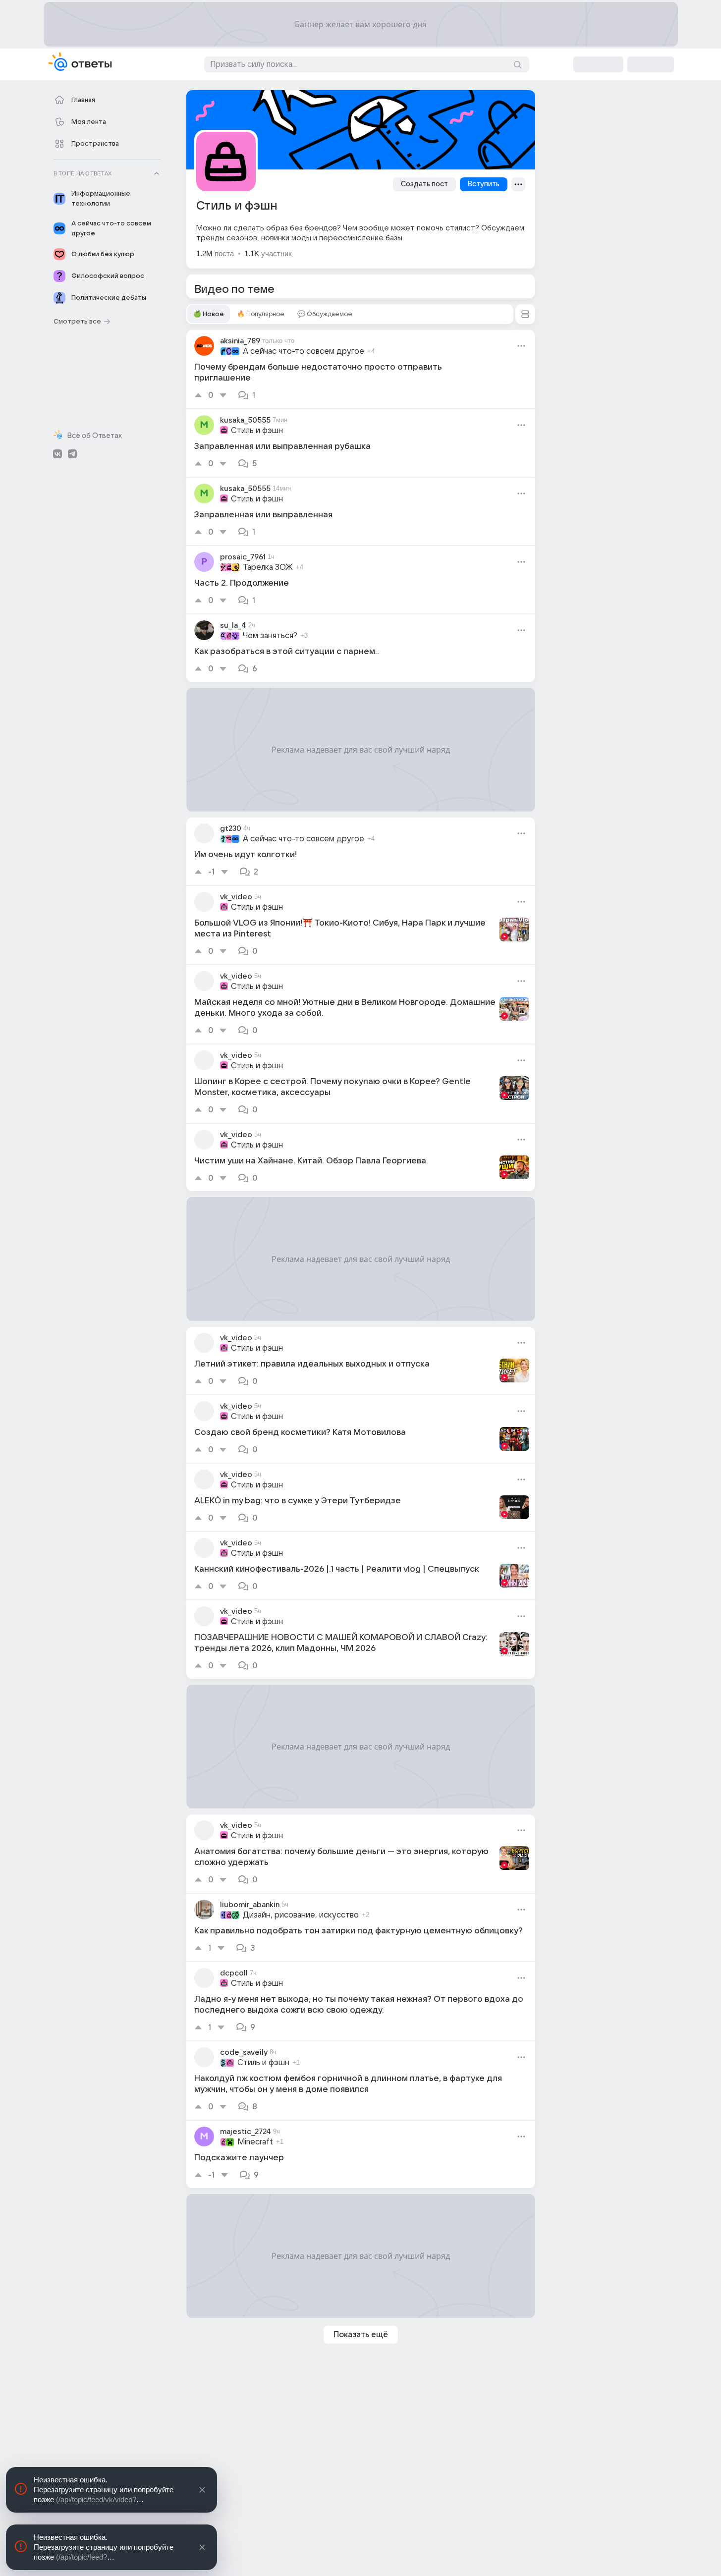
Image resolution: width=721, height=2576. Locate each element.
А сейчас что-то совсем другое (304, 351)
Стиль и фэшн (257, 431)
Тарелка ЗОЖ (268, 567)
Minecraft (255, 2142)
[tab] (209, 314)
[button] (525, 314)
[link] (361, 369)
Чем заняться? (270, 636)
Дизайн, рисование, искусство (301, 1915)
